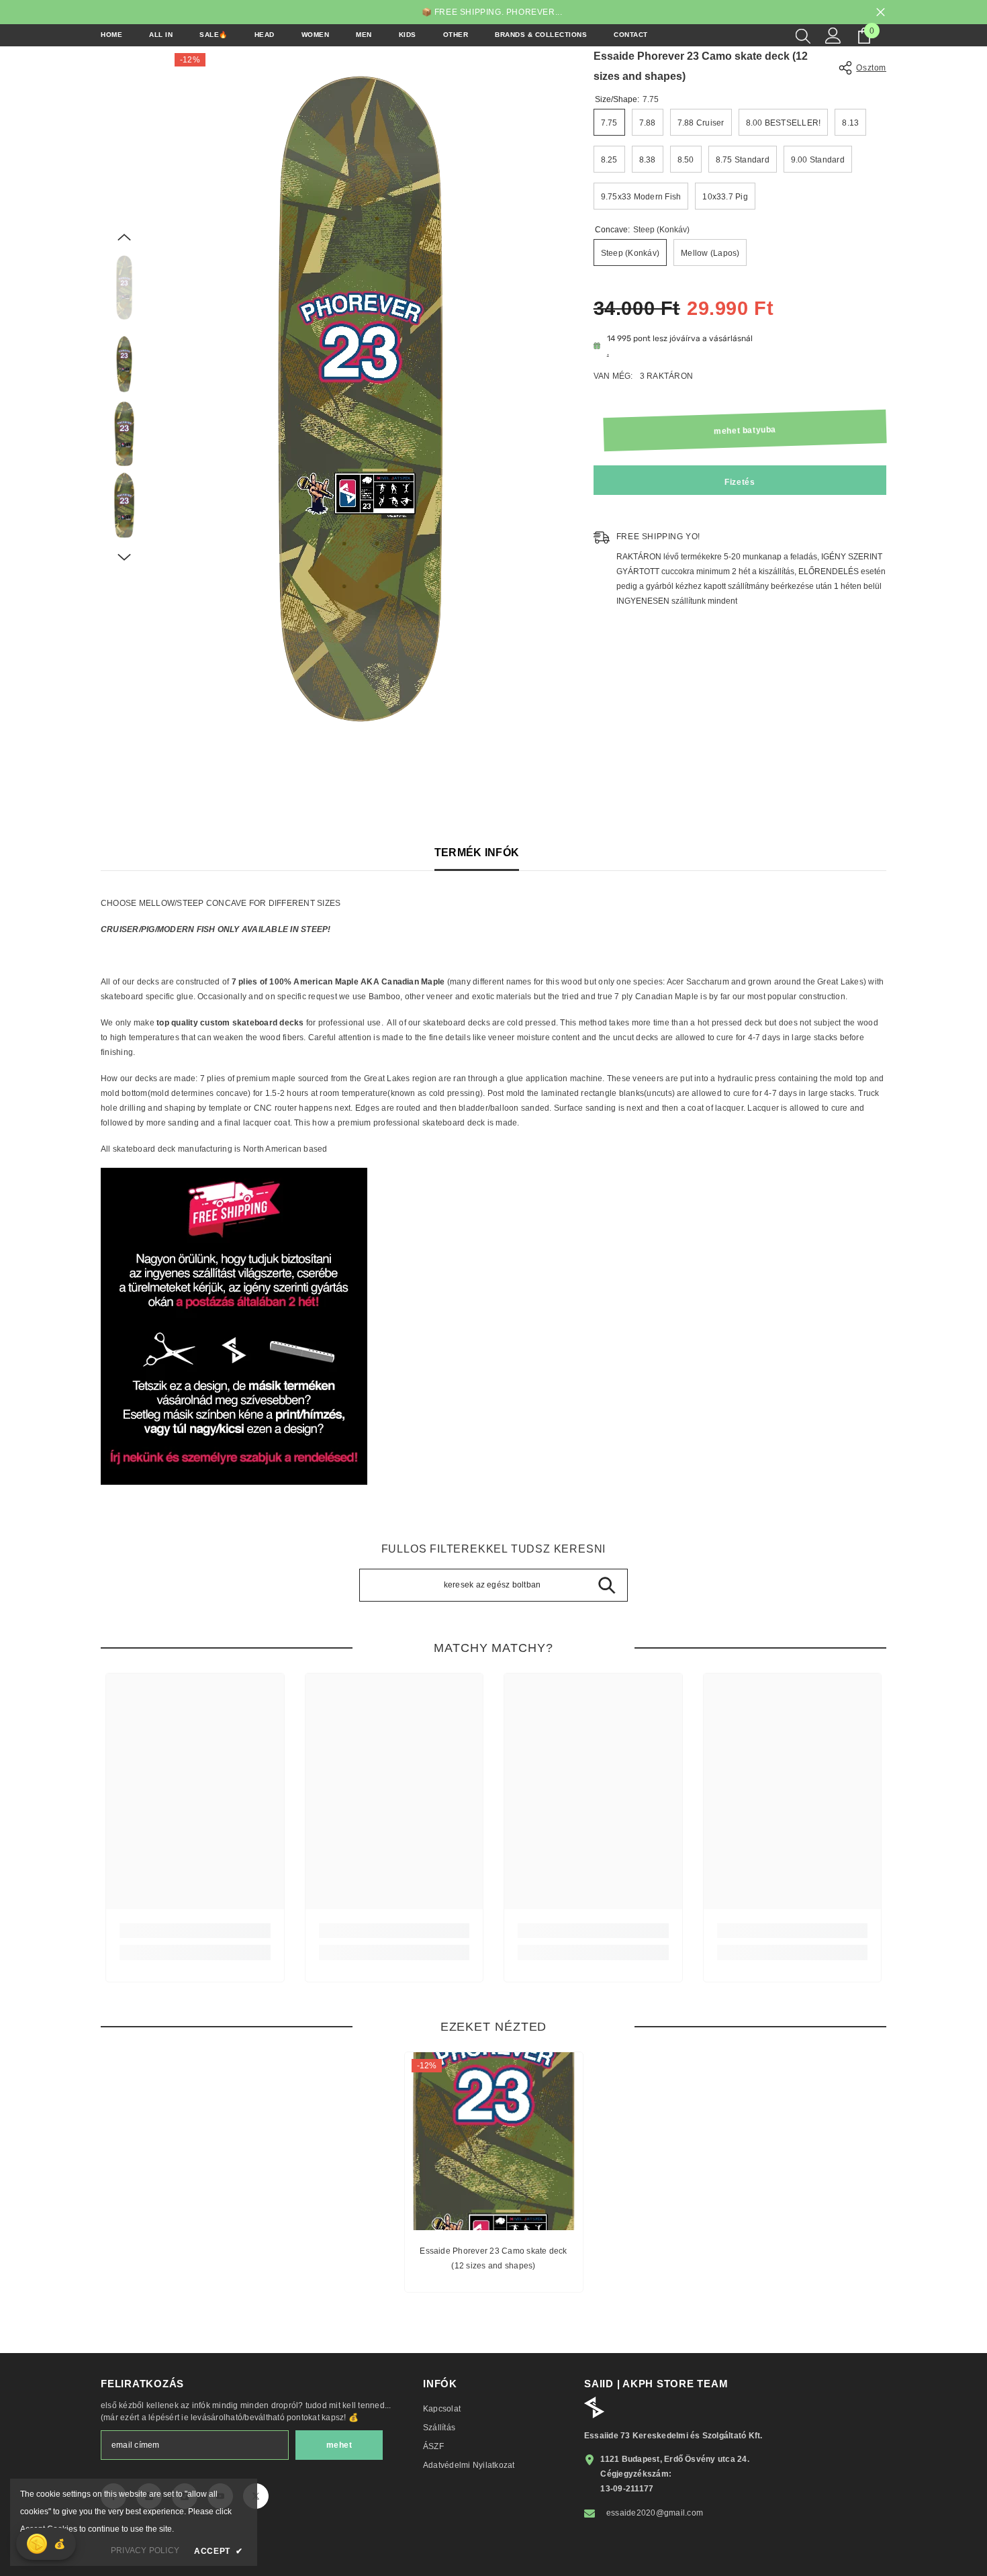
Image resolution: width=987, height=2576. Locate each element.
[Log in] (833, 36)
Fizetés (740, 482)
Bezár (881, 12)
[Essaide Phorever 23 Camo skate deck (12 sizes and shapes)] (494, 2141)
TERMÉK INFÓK (477, 853)
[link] (195, 1931)
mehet (339, 2445)
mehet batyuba (745, 430)
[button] (124, 237)
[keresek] (803, 36)
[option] (361, 399)
